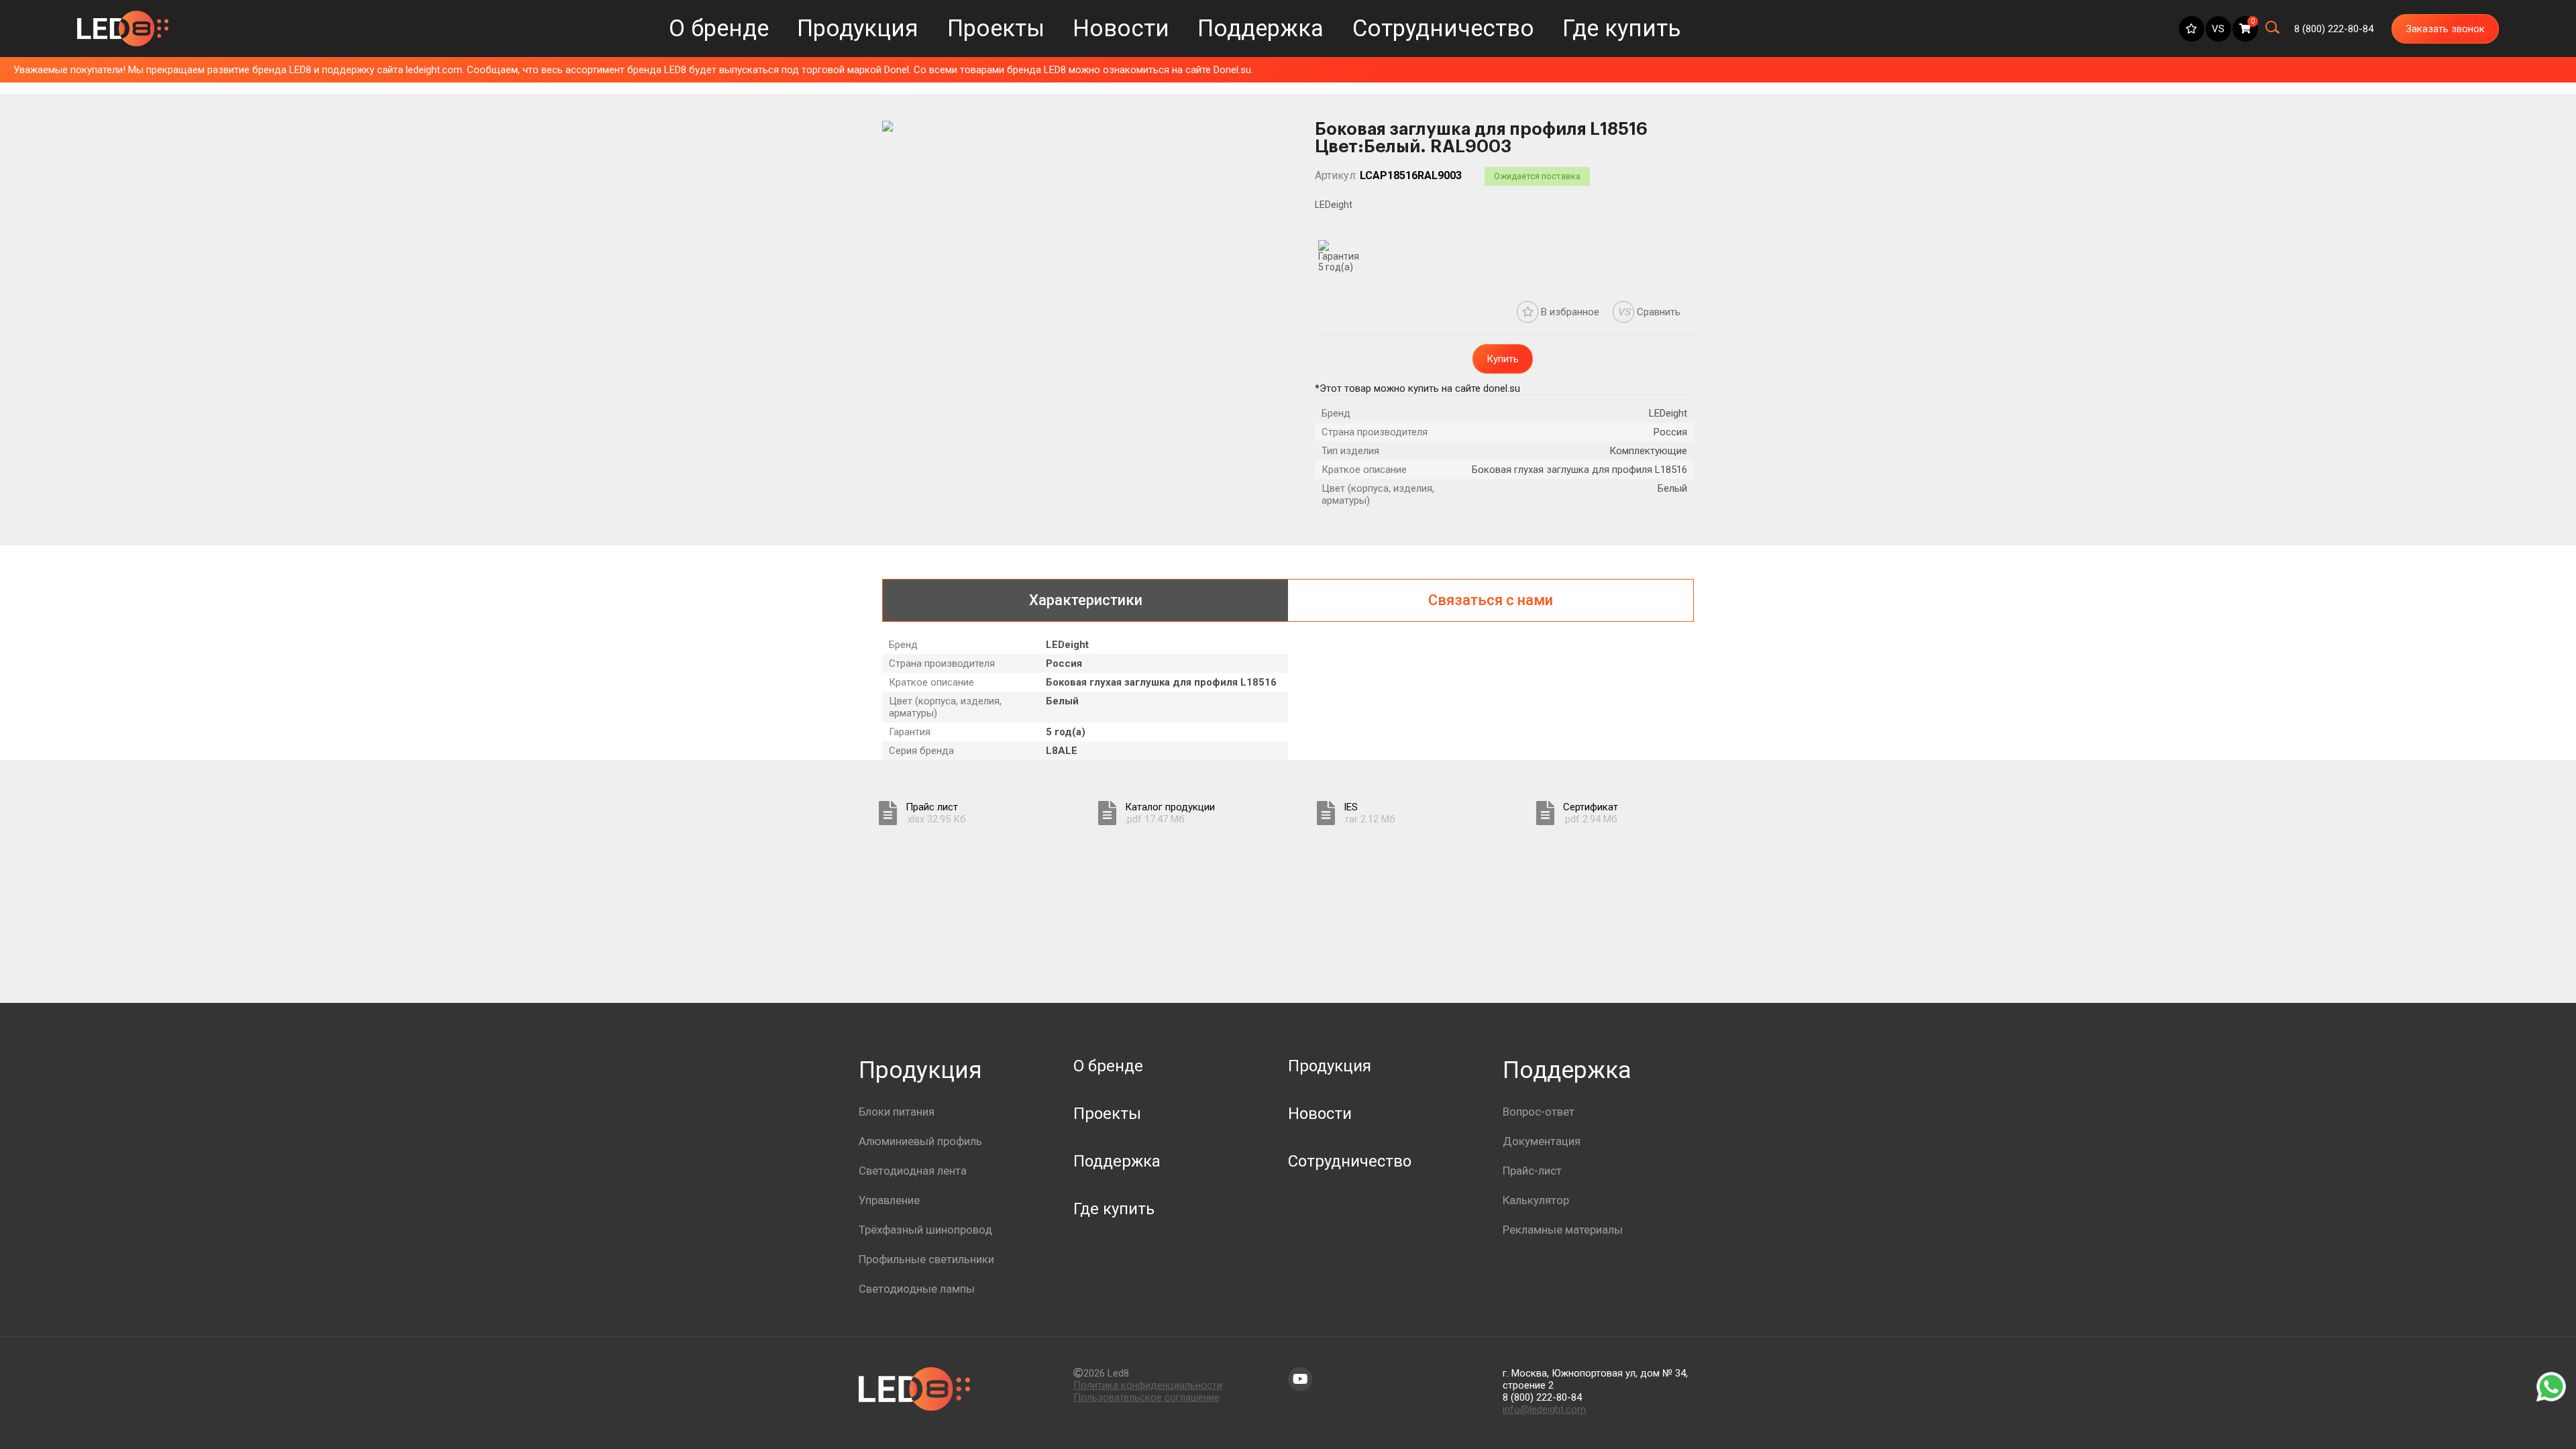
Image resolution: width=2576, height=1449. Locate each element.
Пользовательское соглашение (1146, 1397)
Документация (1542, 1141)
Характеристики (1086, 600)
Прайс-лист (1532, 1171)
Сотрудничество (1443, 29)
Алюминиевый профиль (920, 1141)
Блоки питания (897, 1112)
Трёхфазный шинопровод (925, 1230)
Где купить (1622, 29)
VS (2218, 29)
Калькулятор (1536, 1200)
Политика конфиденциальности (1148, 1385)
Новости (1121, 29)
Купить (1503, 359)
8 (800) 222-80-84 (1542, 1397)
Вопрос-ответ (1539, 1112)
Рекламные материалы (1563, 1230)
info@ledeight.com (1544, 1409)
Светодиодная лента (913, 1171)
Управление (889, 1200)
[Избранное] (2192, 29)
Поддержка (1260, 29)
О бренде (719, 29)
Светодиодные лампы (917, 1289)
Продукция (858, 29)
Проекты (996, 29)
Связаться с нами (1491, 600)
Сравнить (1649, 312)
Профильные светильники (926, 1259)
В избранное (1569, 312)
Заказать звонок (2445, 29)
